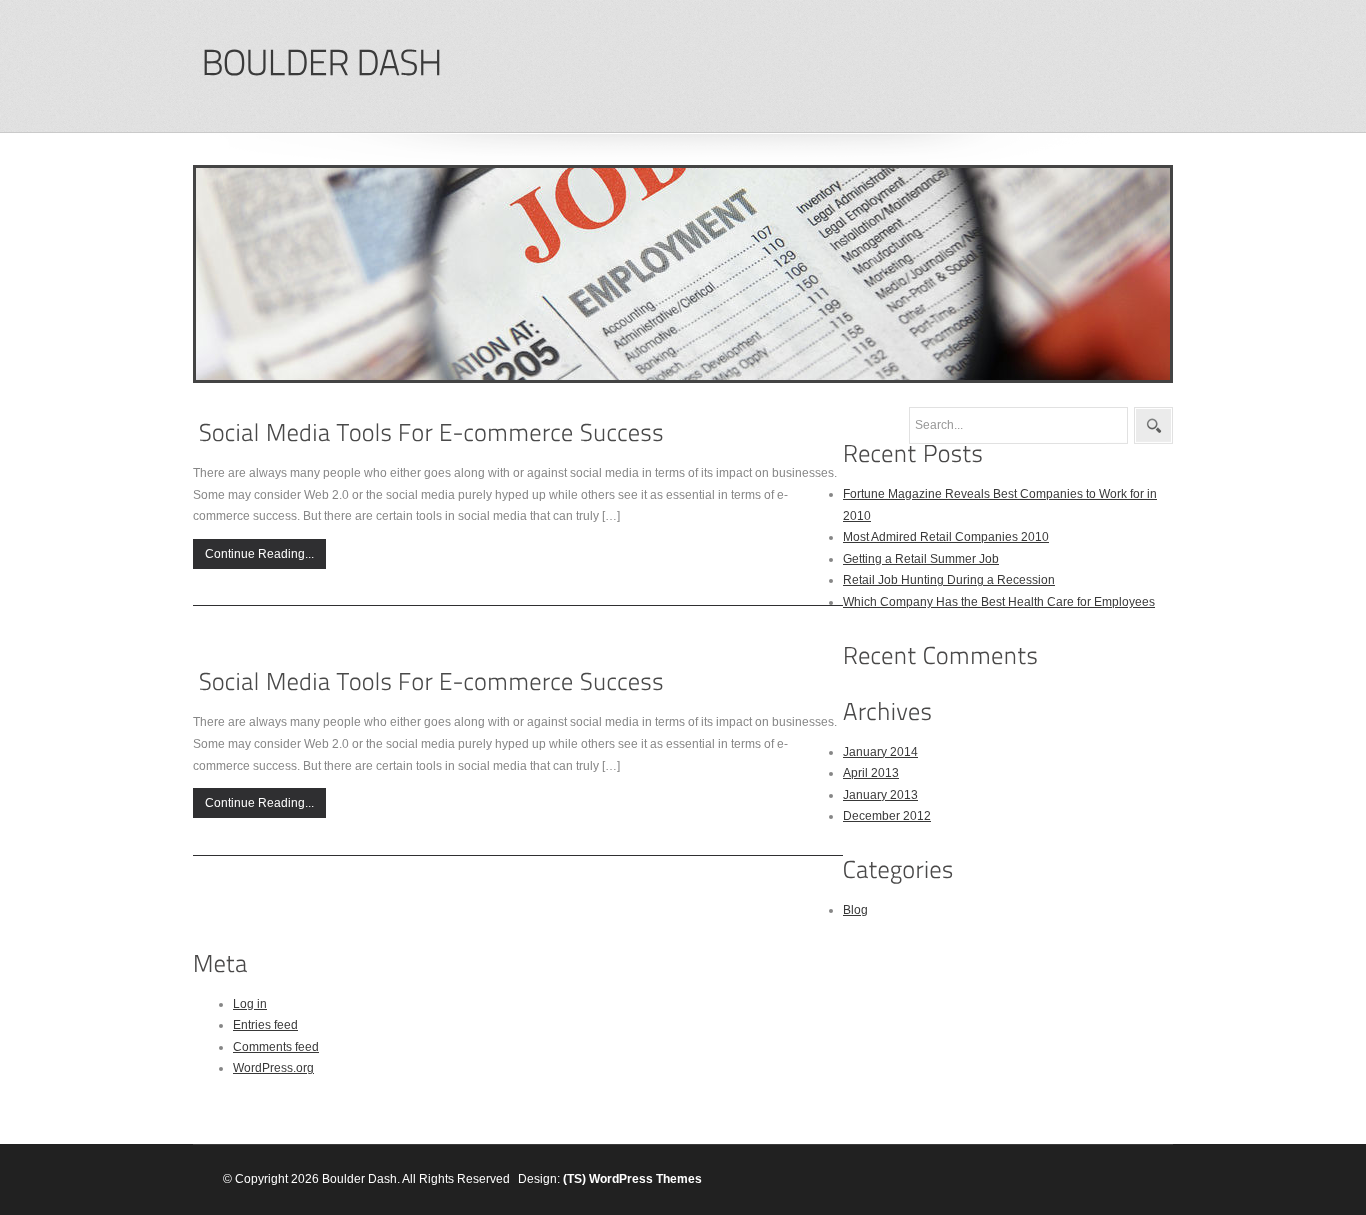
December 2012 (887, 816)
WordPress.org (273, 1068)
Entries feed (265, 1025)
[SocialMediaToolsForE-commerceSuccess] (431, 432)
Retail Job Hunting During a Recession (949, 580)
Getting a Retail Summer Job (921, 559)
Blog (855, 910)
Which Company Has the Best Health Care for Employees (999, 602)
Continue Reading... (259, 554)
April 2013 (871, 773)
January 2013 (880, 795)
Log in (250, 1004)
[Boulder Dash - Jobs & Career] (321, 63)
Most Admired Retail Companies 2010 (946, 537)
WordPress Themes (645, 1179)
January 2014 (880, 752)
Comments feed (276, 1047)
